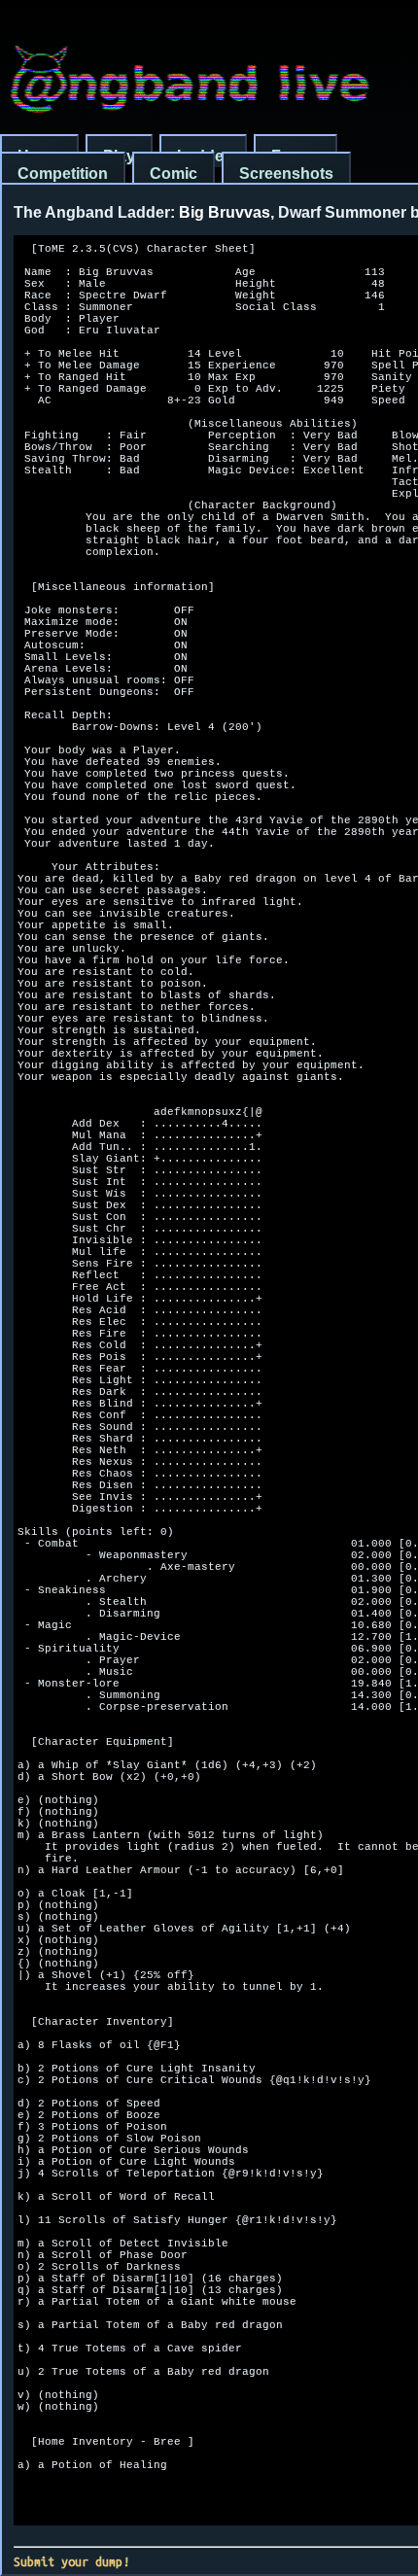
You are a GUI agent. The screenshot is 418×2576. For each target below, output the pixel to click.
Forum (296, 156)
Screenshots (286, 174)
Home (39, 156)
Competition (63, 174)
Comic (174, 174)
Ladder (203, 156)
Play (119, 156)
